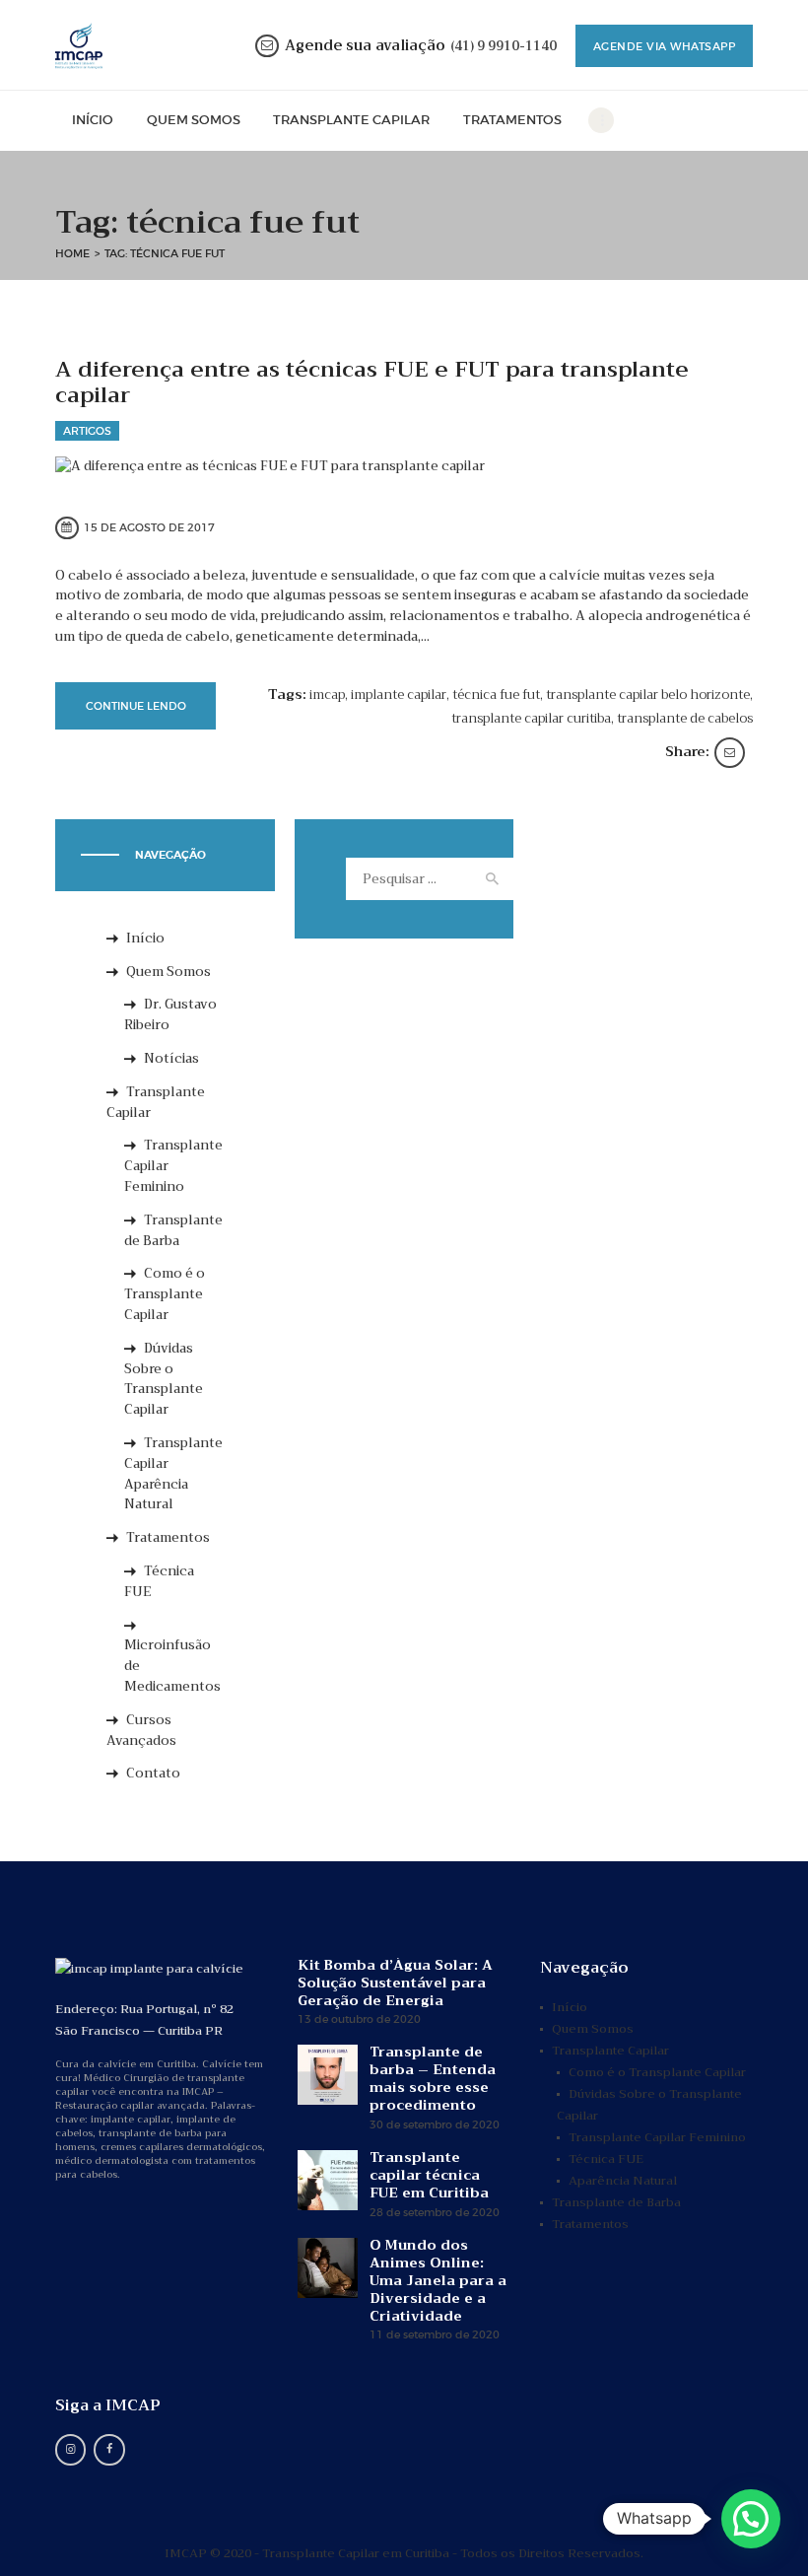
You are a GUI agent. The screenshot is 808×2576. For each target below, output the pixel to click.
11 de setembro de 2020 (435, 2335)
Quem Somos (168, 972)
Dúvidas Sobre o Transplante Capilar (164, 1379)
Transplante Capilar (156, 1102)
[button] (751, 2519)
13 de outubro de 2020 (359, 2019)
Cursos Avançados (141, 1730)
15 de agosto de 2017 (149, 527)
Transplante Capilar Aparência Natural (173, 1473)
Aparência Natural (623, 2181)
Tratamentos (168, 1537)
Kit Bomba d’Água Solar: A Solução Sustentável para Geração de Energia (395, 1983)
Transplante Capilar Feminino (657, 2137)
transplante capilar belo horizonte (648, 695)
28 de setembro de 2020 (435, 2213)
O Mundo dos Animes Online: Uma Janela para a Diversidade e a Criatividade (438, 2280)
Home (72, 253)
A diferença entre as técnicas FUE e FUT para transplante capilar (372, 383)
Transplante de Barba (173, 1230)
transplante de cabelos (685, 718)
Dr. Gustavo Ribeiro (170, 1014)
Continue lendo (136, 706)
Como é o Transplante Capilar (165, 1294)
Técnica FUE (159, 1581)
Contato (153, 1773)
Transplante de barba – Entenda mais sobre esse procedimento (433, 2078)
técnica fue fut (496, 695)
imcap (327, 695)
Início (145, 938)
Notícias (171, 1058)
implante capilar (399, 695)
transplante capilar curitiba (531, 718)
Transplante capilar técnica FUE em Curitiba (429, 2175)
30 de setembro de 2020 (435, 2125)
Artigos (87, 431)
